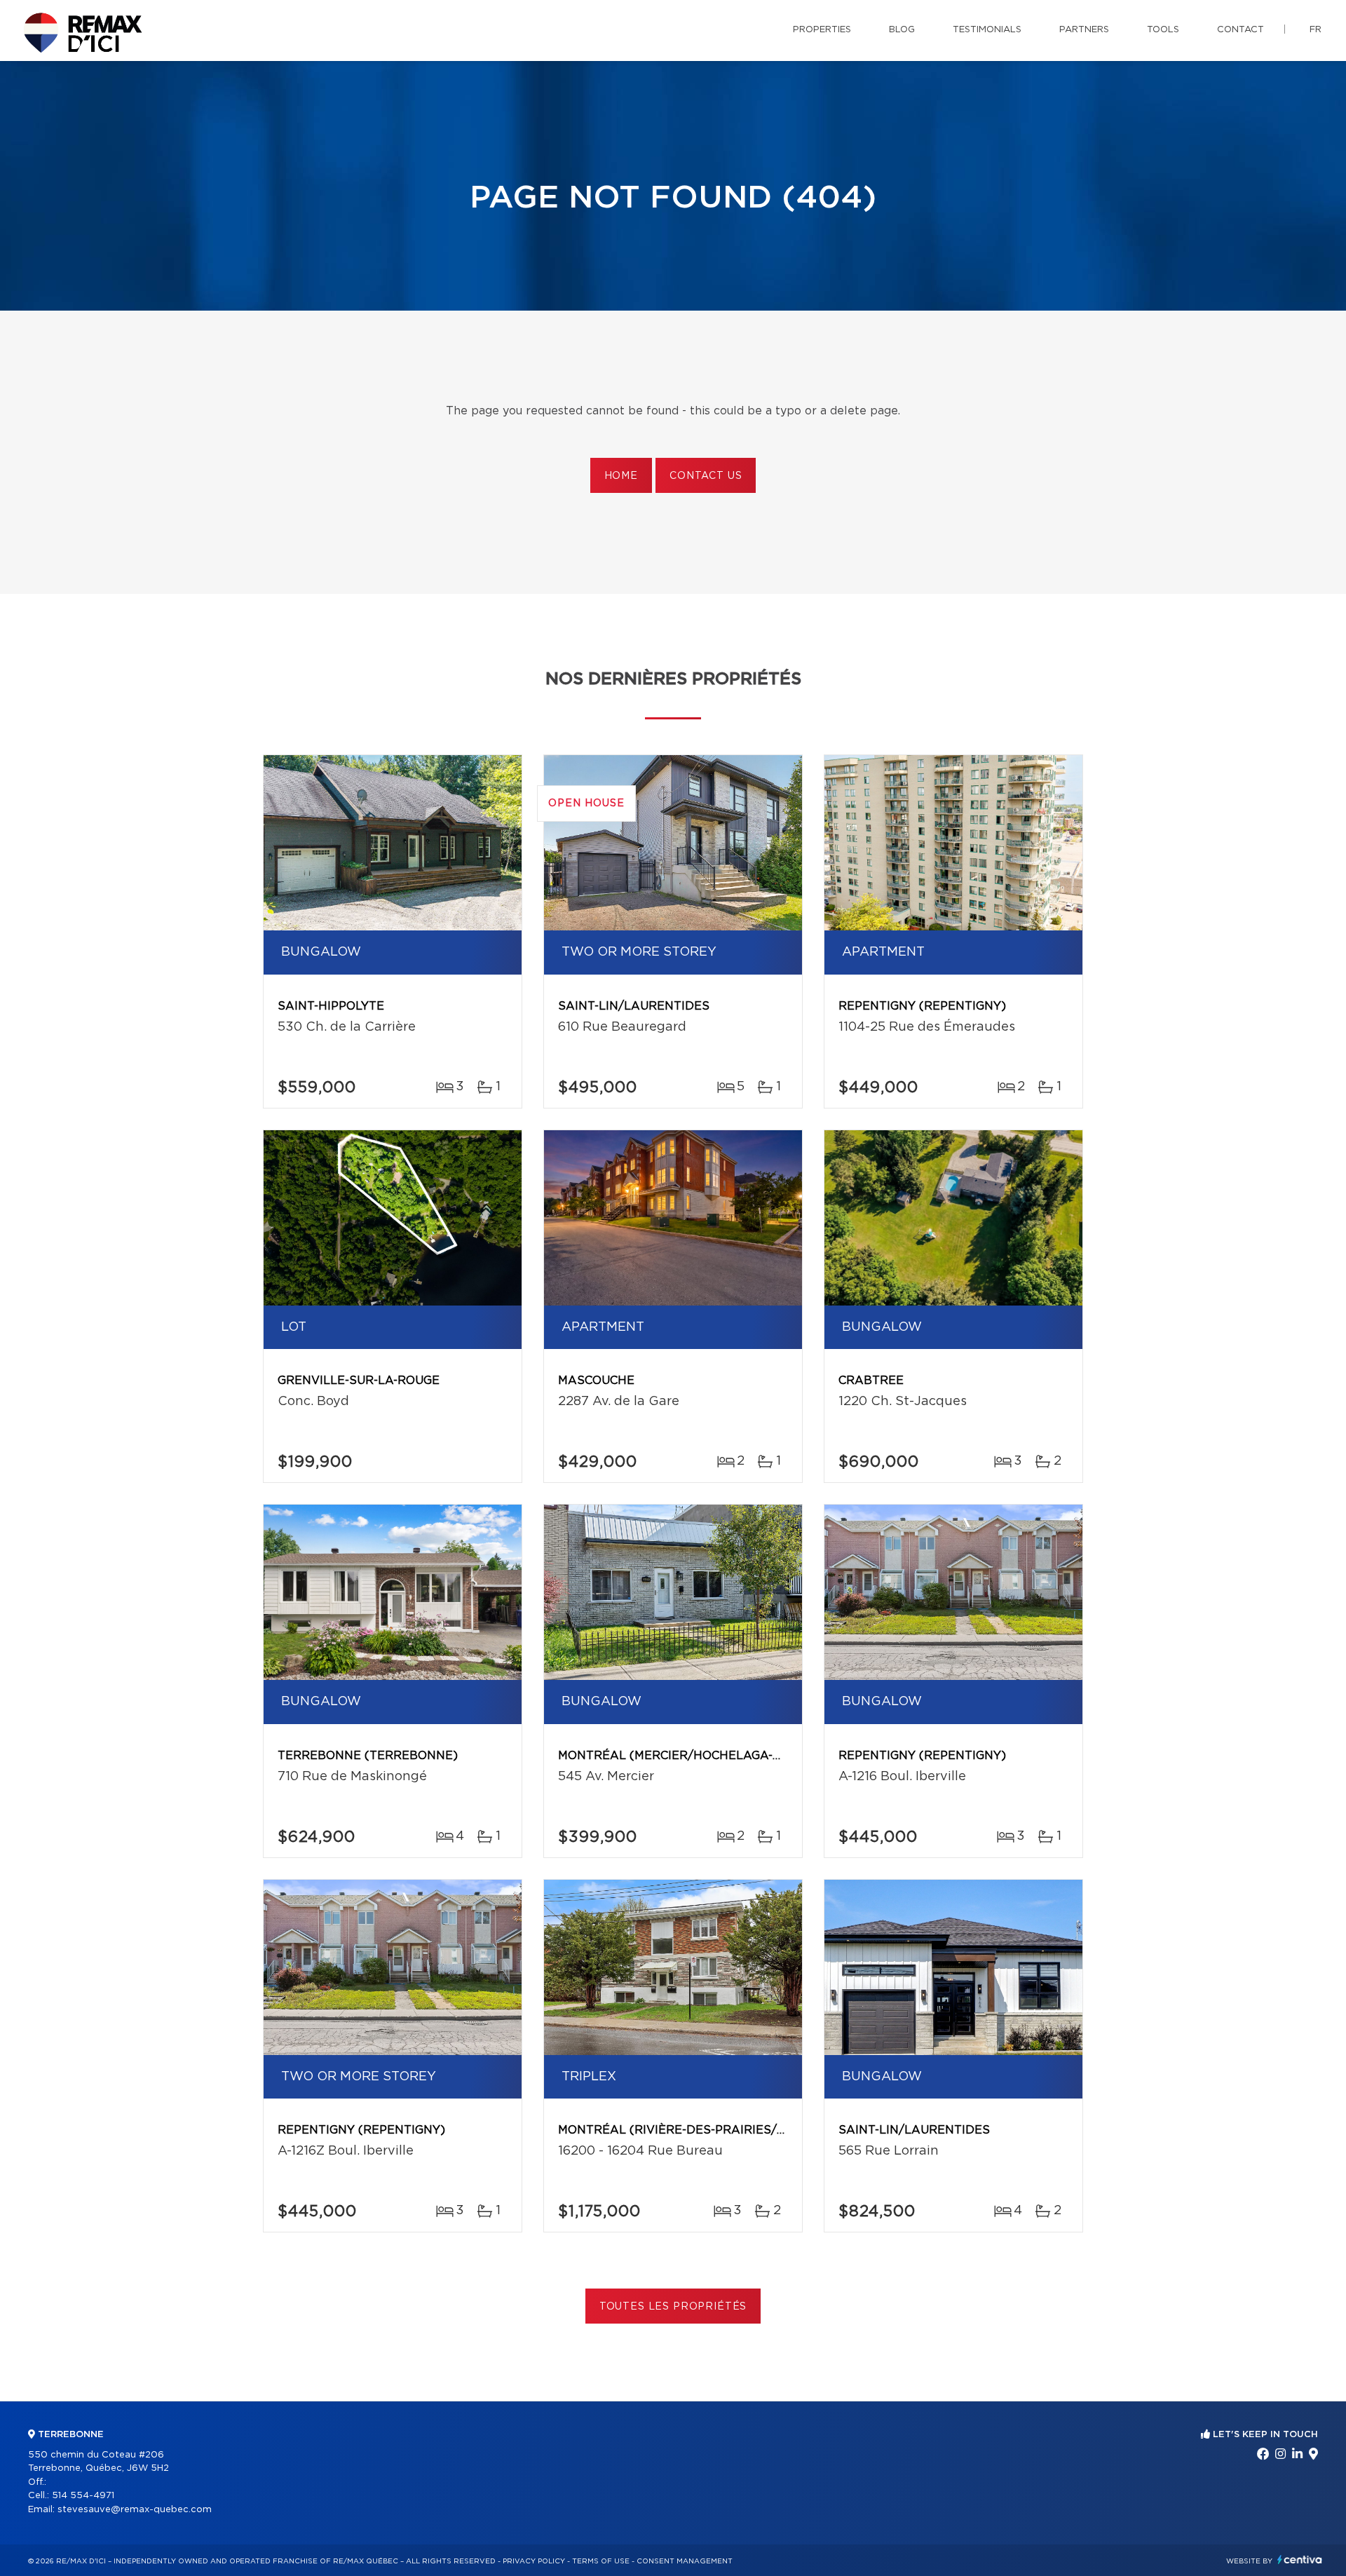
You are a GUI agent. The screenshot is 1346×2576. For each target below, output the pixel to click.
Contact (1240, 30)
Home (621, 476)
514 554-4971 (83, 2496)
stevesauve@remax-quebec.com (135, 2510)
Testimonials (987, 30)
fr (1316, 30)
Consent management (685, 2561)
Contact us (706, 476)
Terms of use (601, 2561)
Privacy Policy (534, 2561)
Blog (902, 30)
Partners (1084, 30)
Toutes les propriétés (673, 2307)
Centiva (1300, 2560)
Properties (822, 30)
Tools (1163, 30)
